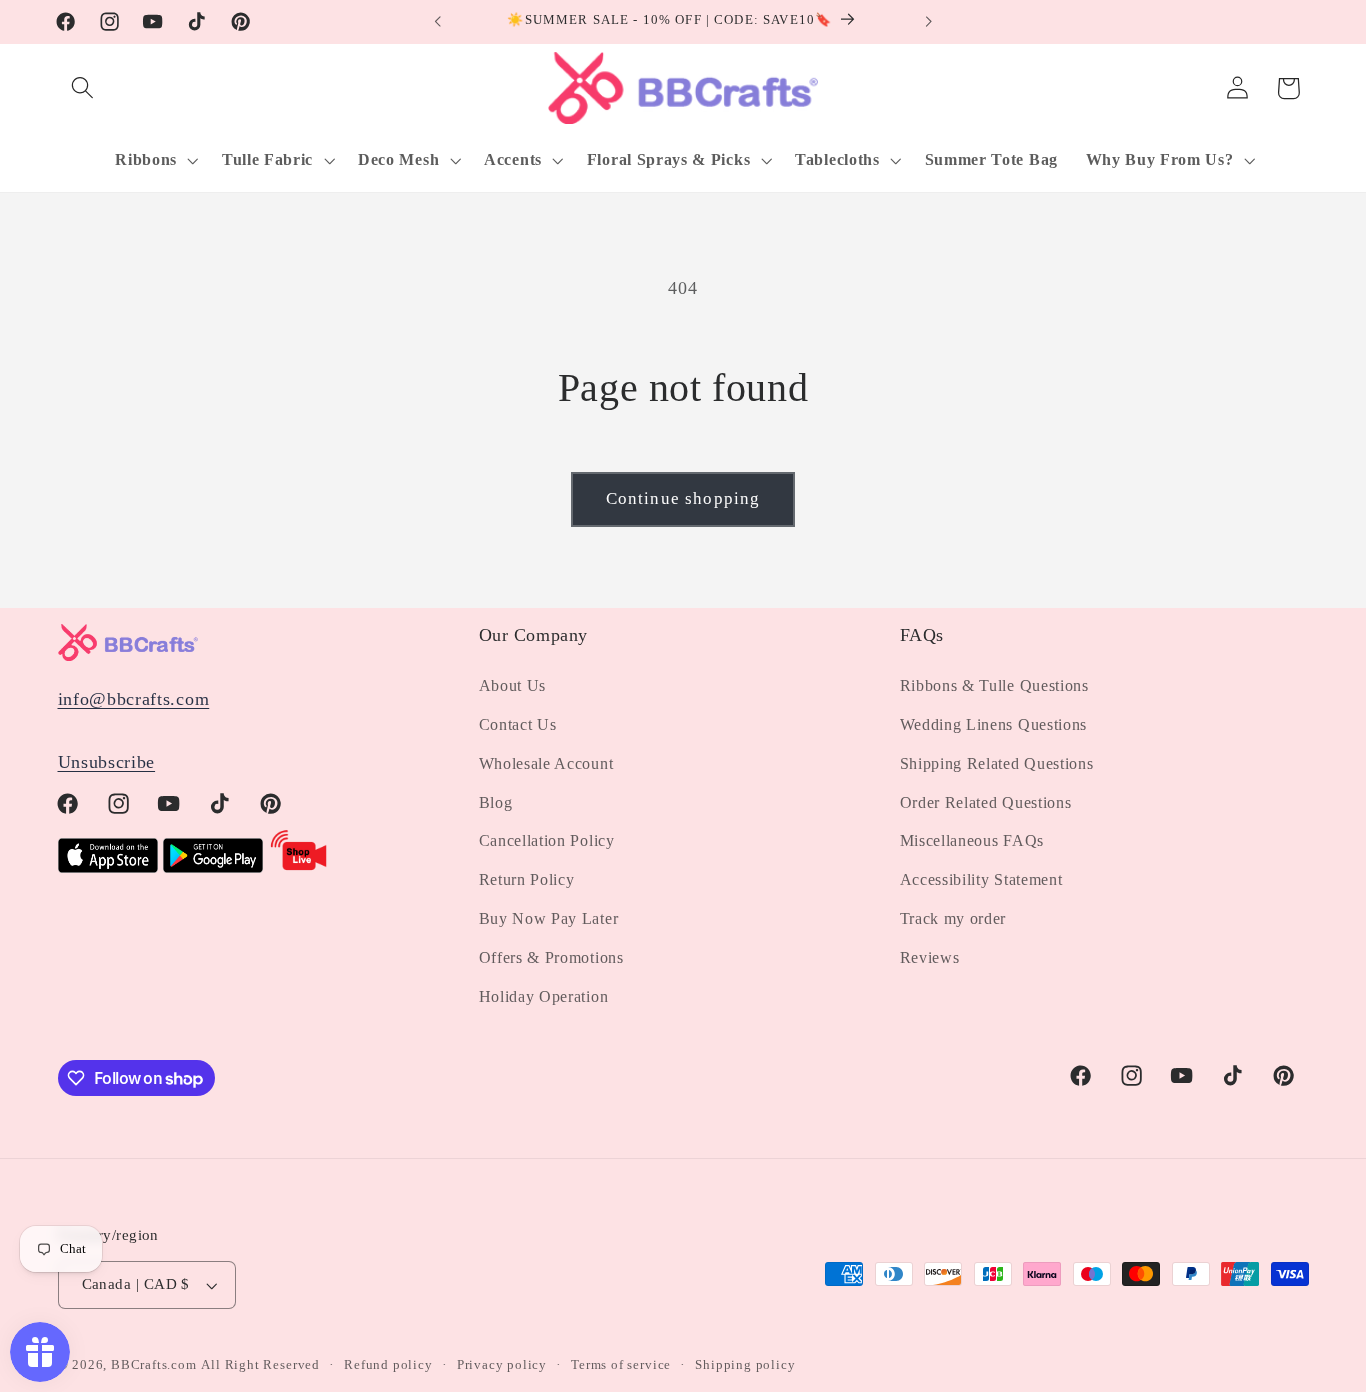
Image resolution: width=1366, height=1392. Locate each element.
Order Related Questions (986, 802)
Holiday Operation (544, 996)
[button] (83, 88)
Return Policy (527, 879)
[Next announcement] (928, 22)
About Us (513, 685)
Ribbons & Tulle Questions (994, 685)
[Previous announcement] (438, 22)
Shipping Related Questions (997, 763)
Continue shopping (683, 498)
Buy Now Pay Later (549, 918)
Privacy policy (502, 1365)
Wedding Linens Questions (994, 724)
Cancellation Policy (547, 840)
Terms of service (621, 1365)
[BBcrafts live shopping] (299, 867)
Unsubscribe (107, 762)
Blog (496, 802)
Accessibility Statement (981, 879)
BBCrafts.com (154, 1365)
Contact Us (518, 724)
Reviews (930, 957)
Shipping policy (745, 1365)
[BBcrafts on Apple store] (108, 867)
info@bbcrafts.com (134, 699)
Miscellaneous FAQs (972, 840)
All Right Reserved (260, 1365)
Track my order (953, 918)
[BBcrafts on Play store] (213, 867)
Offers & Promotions (551, 957)
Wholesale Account (546, 763)
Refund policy (388, 1365)
